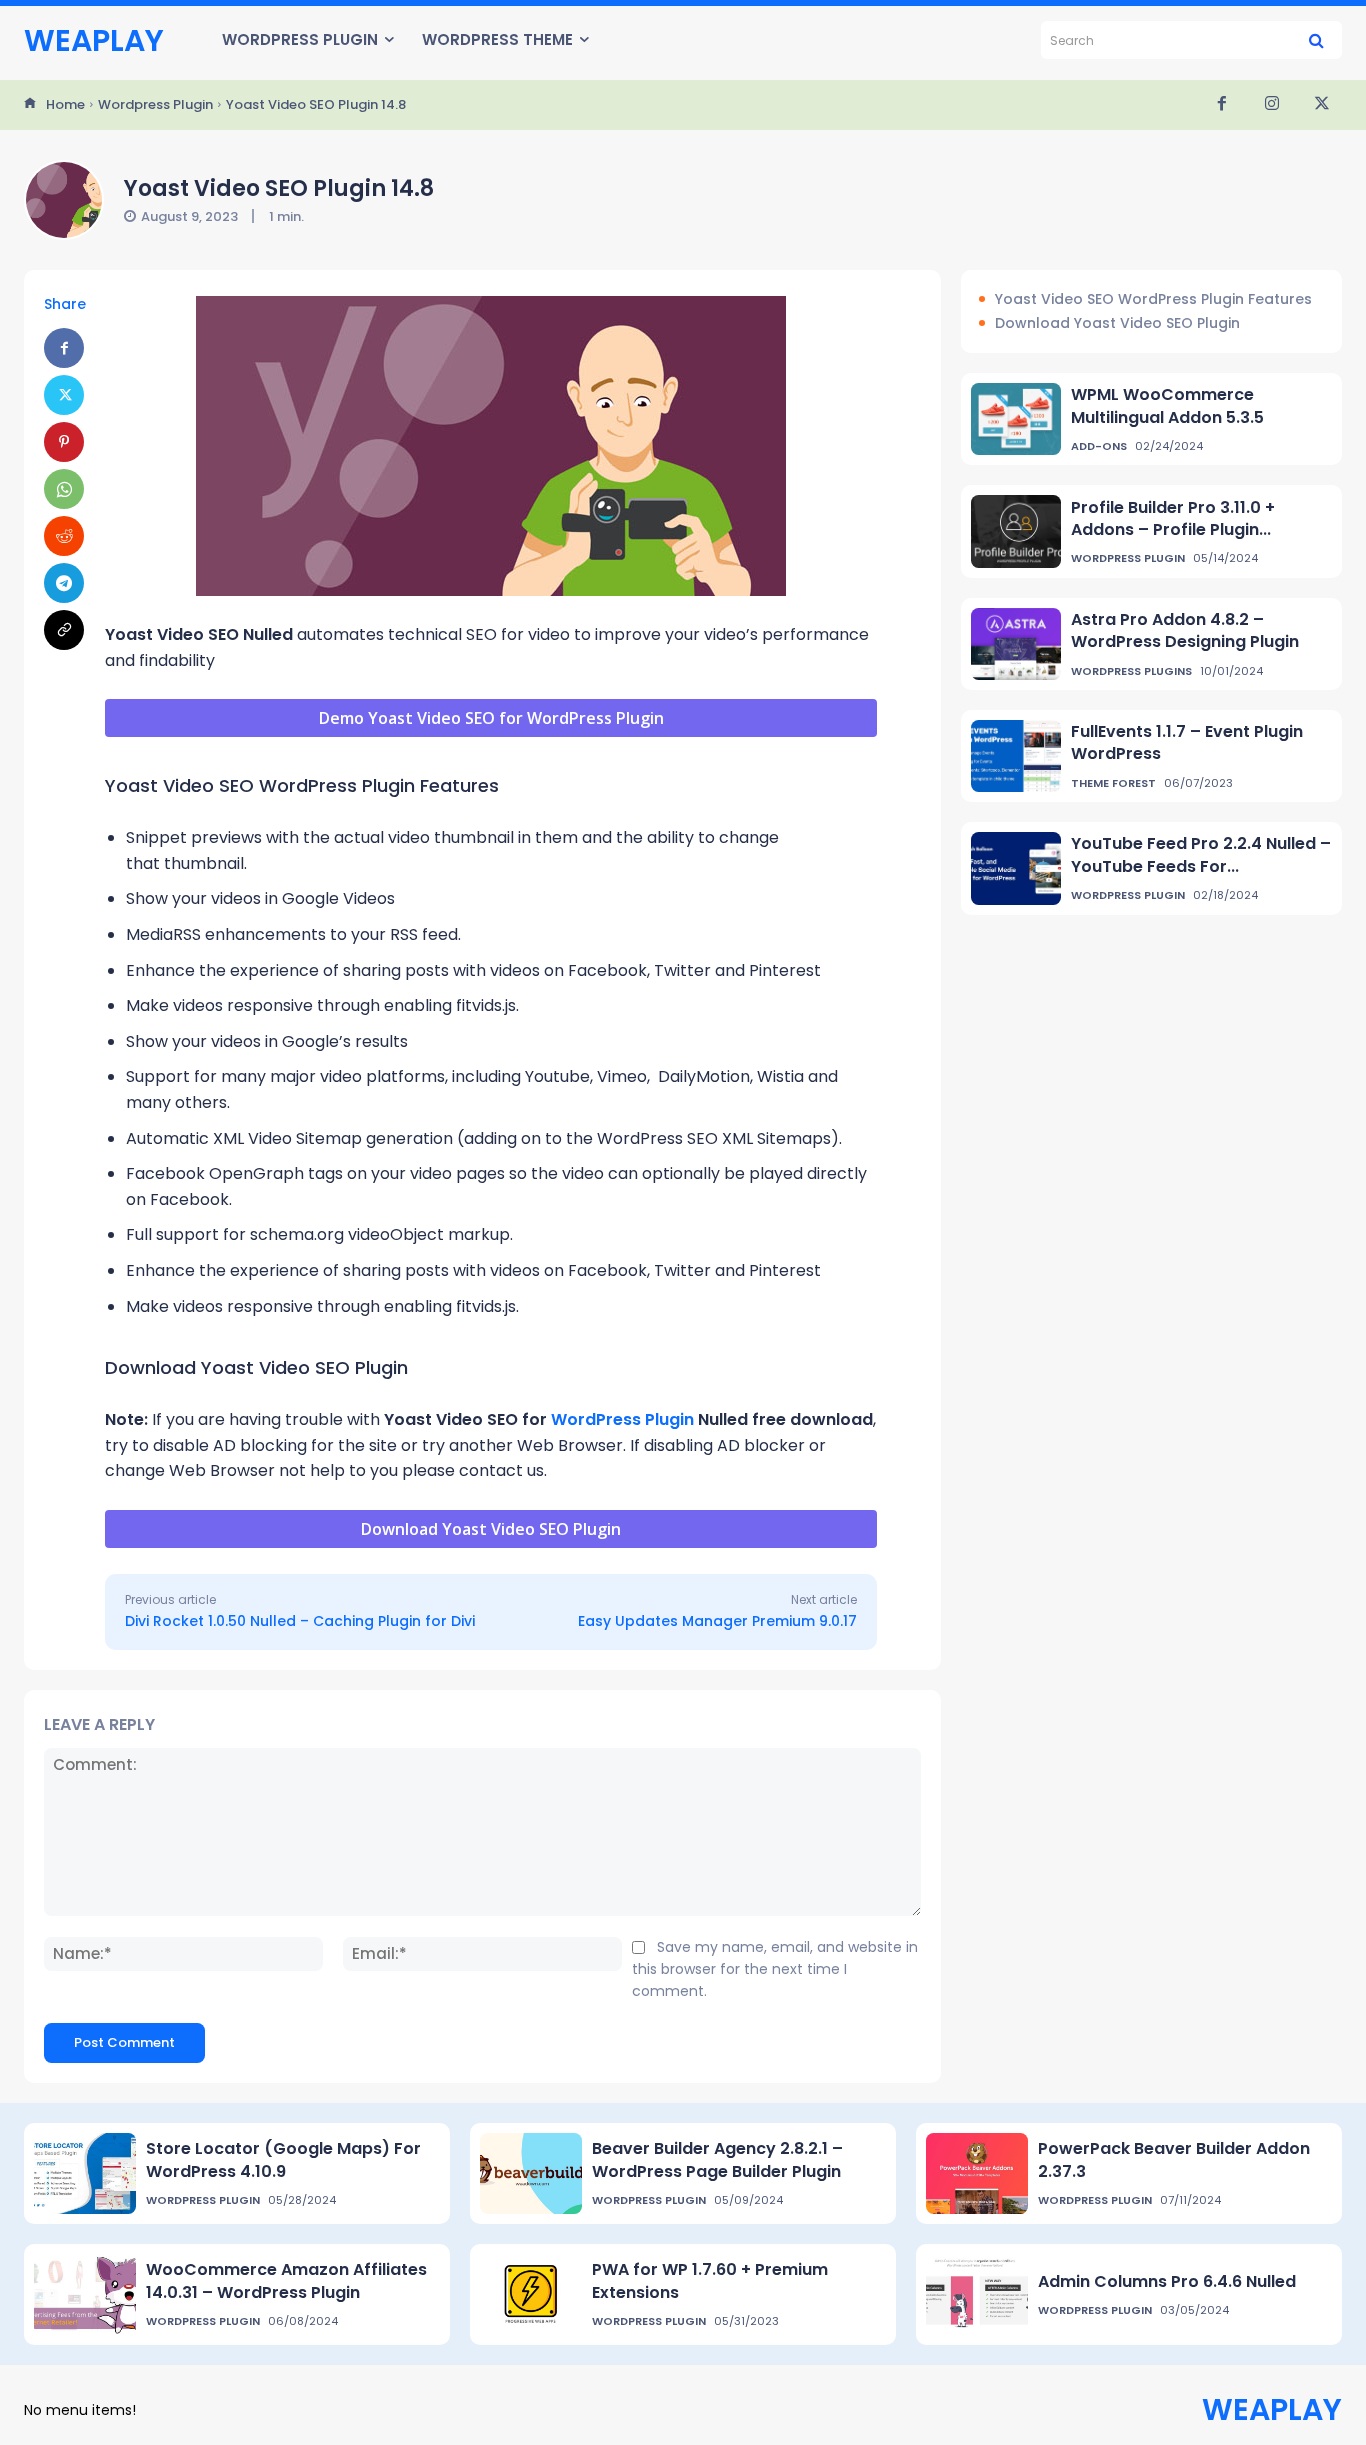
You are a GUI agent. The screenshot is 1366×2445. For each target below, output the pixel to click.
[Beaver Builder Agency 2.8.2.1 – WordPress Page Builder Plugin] (531, 2173)
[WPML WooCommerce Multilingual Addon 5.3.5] (1016, 419)
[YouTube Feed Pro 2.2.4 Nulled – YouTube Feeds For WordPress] (1016, 868)
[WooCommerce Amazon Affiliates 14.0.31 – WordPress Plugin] (85, 2294)
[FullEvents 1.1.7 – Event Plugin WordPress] (1016, 756)
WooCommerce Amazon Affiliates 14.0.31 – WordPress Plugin (286, 2280)
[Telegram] (64, 583)
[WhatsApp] (64, 489)
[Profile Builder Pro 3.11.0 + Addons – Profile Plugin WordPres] (1016, 531)
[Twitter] (1322, 105)
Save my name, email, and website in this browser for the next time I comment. (775, 1968)
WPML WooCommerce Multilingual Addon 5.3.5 (1167, 405)
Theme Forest (1113, 783)
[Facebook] (1222, 105)
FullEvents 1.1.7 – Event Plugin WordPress (1187, 742)
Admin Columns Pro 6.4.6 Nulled (1167, 2281)
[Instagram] (1272, 105)
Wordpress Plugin (155, 104)
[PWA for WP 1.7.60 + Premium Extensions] (531, 2294)
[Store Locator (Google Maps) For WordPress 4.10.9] (85, 2173)
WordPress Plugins (1131, 671)
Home (65, 104)
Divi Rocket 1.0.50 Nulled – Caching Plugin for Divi (300, 1621)
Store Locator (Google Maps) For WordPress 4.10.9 (283, 2159)
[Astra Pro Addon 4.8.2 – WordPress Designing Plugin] (1016, 644)
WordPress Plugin (622, 1419)
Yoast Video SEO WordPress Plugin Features (1153, 299)
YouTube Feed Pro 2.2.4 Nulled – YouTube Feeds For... (1201, 854)
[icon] (30, 105)
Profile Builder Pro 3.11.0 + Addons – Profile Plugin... (1173, 518)
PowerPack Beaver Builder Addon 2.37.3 (1174, 2159)
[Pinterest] (64, 442)
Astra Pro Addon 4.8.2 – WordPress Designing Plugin (1185, 630)
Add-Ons (1099, 446)
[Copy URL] (64, 630)
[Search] (1316, 40)
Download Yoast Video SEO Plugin (1117, 323)
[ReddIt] (64, 536)
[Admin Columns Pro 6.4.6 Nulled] (977, 2294)
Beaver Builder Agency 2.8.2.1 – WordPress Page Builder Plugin (717, 2159)
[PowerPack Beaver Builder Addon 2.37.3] (977, 2173)
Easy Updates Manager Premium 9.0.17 (717, 1621)
